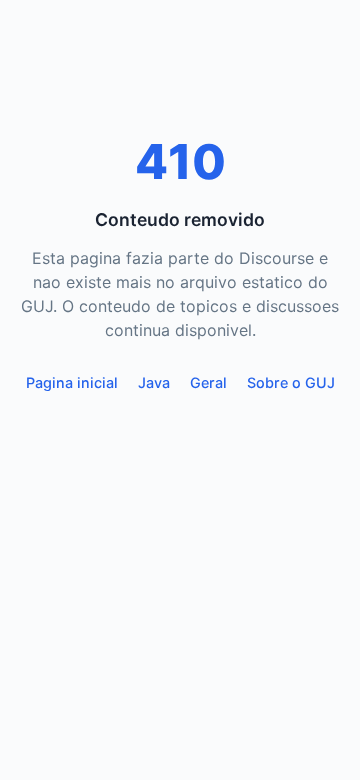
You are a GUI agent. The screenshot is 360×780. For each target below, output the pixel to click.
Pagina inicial (72, 382)
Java (154, 382)
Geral (208, 382)
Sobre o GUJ (291, 382)
